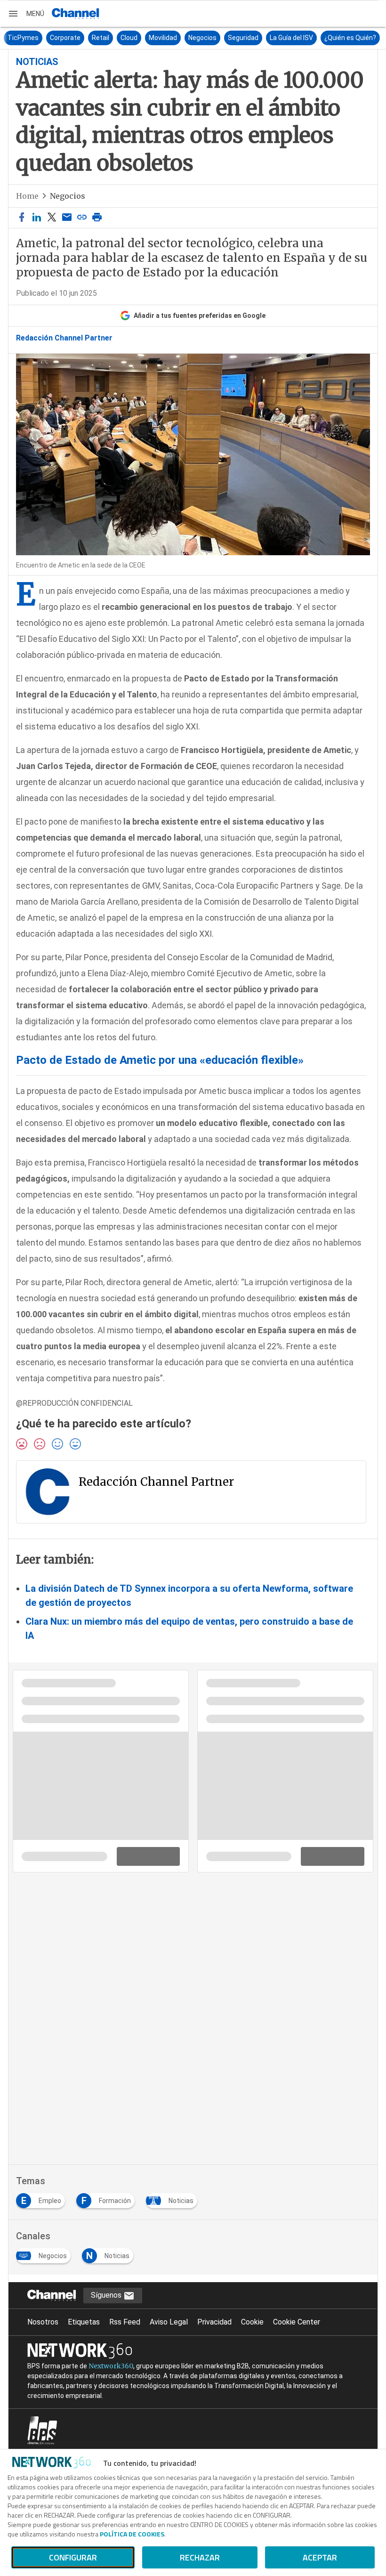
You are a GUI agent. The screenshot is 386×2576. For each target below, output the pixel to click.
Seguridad (242, 38)
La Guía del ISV (290, 38)
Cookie (252, 2322)
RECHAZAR (200, 2557)
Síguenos (107, 2295)
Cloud (128, 38)
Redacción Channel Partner (64, 338)
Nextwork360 (111, 2366)
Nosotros (43, 2322)
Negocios (201, 38)
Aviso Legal (169, 2322)
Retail (99, 38)
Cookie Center (297, 2322)
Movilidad (161, 38)
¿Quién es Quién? (349, 38)
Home (27, 196)
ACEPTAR (320, 2557)
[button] (26, 14)
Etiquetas (84, 2322)
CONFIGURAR (73, 2557)
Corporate (64, 38)
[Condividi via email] (67, 218)
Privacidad (214, 2322)
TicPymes (22, 38)
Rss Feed (125, 2322)
